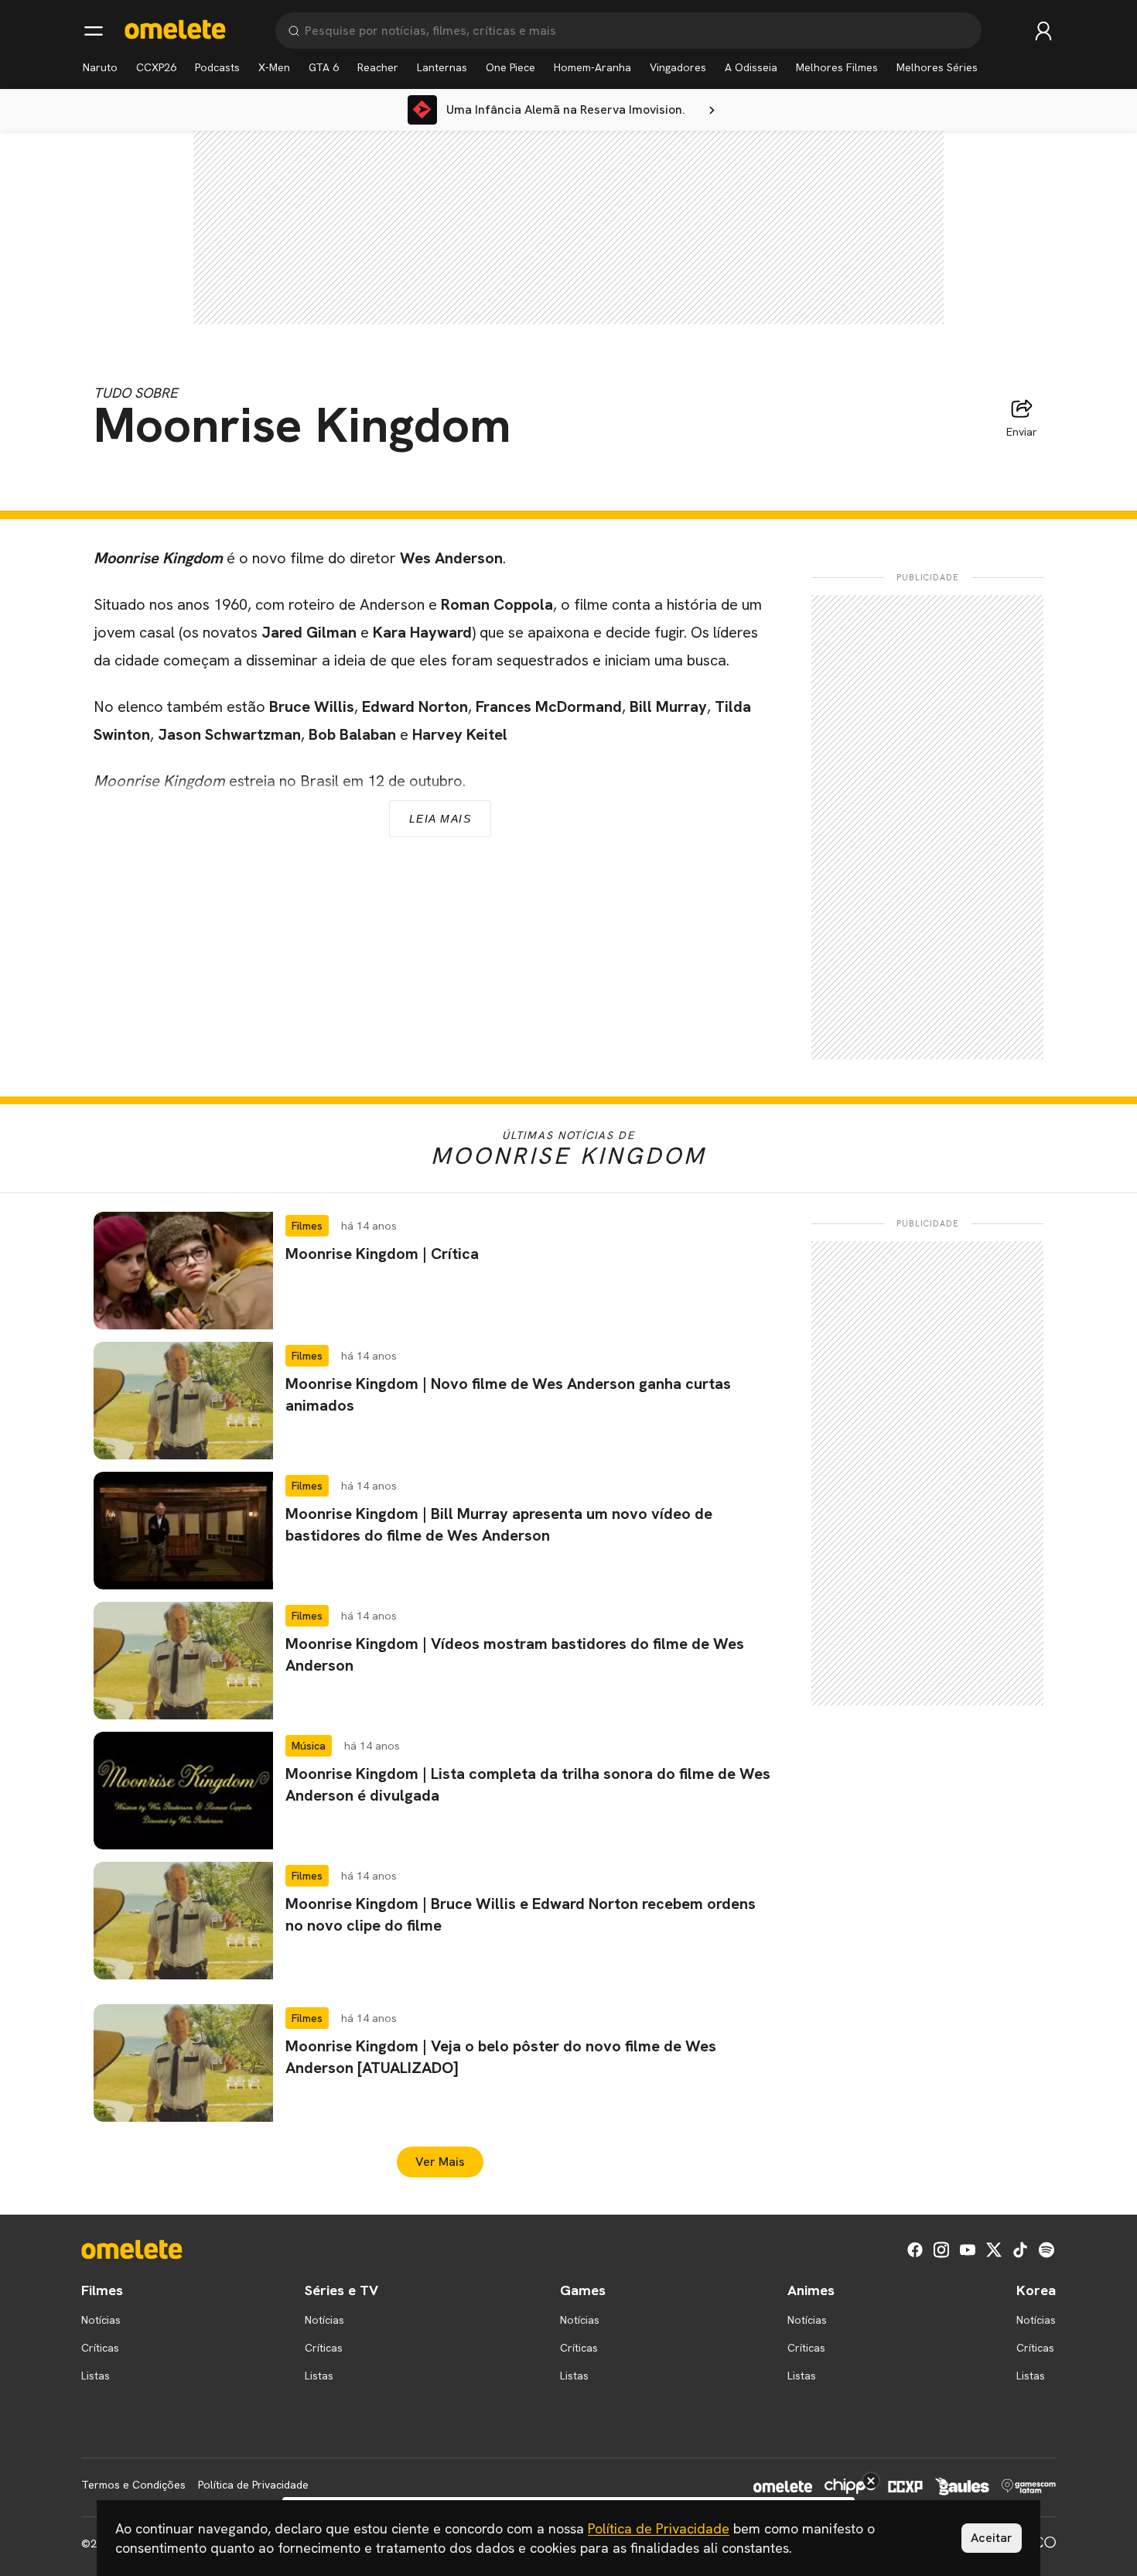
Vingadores (678, 67)
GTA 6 (324, 67)
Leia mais (440, 819)
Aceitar (992, 2538)
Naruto (100, 67)
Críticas (100, 2348)
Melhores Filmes (837, 67)
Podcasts (217, 67)
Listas (96, 2376)
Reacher (378, 67)
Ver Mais (440, 2162)
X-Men (274, 67)
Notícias (101, 2320)
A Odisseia (751, 67)
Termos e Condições (133, 2485)
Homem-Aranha (592, 67)
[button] (440, 1271)
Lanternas (442, 67)
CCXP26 (156, 67)
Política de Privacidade (253, 2485)
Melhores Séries (937, 67)
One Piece (510, 67)
